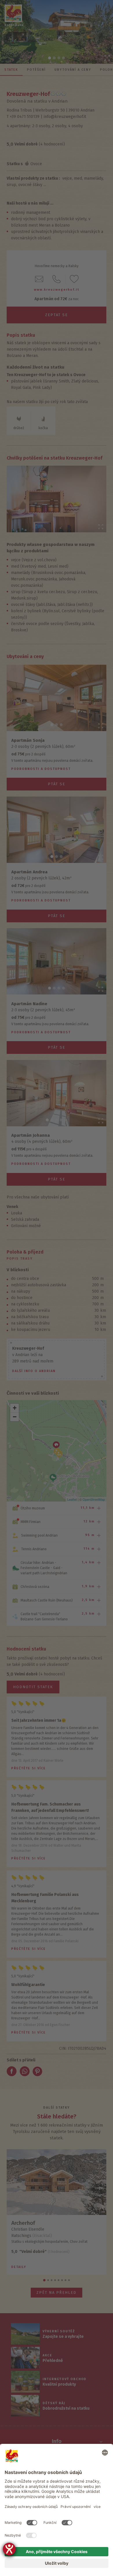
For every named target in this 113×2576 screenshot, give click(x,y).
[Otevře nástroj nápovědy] (9, 2549)
